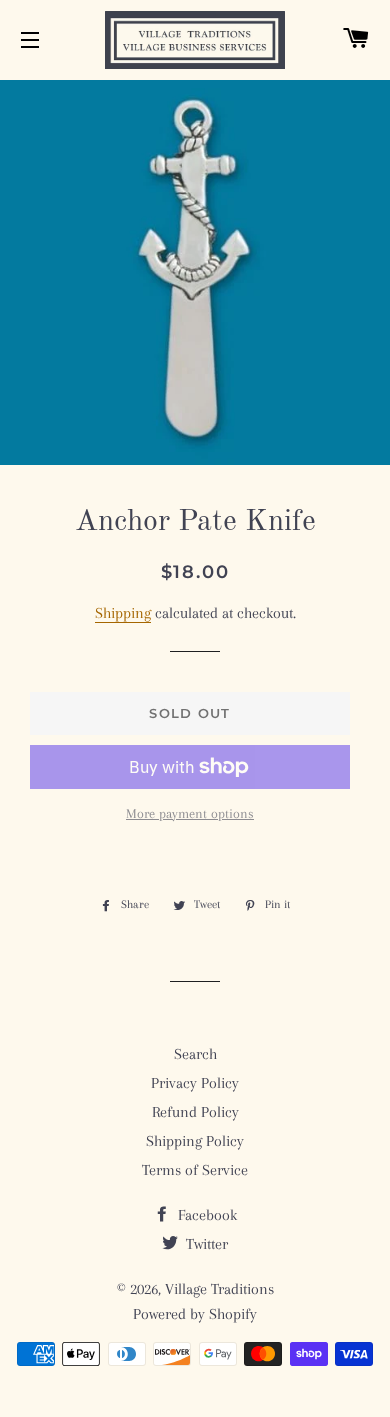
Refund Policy (195, 1112)
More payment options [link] (190, 813)
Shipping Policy (195, 1141)
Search (195, 1054)
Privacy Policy (195, 1083)
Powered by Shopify (195, 1314)
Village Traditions (219, 1289)
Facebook (205, 1215)
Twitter (205, 1244)
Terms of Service (195, 1170)
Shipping (123, 613)
